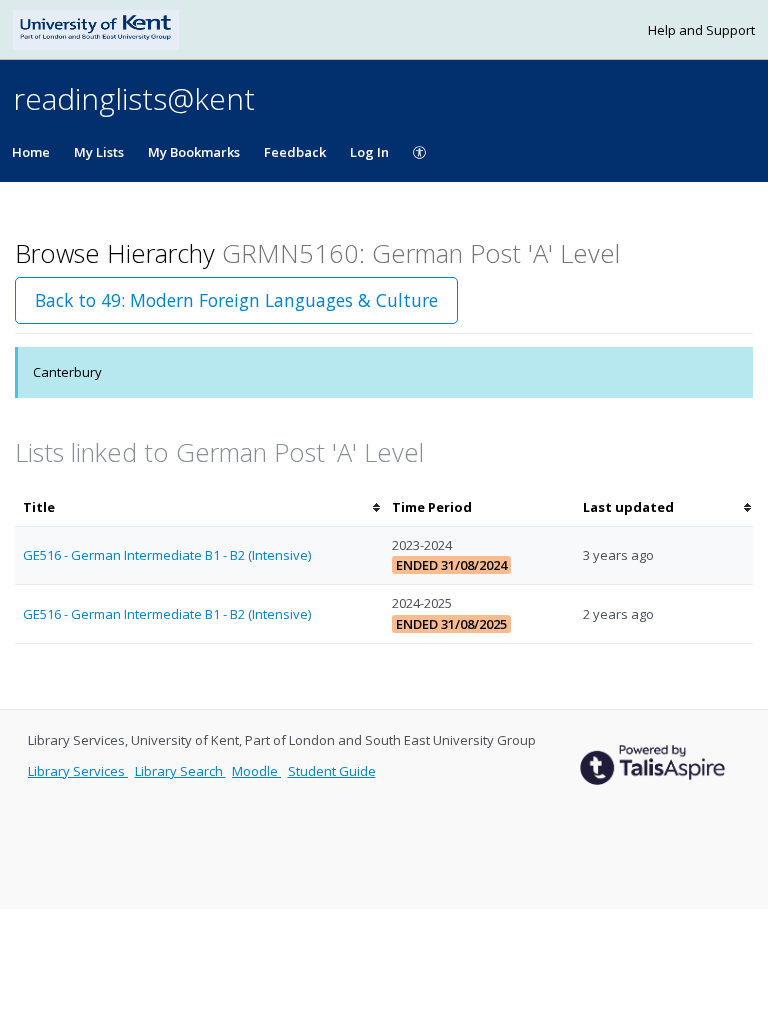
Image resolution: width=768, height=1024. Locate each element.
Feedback (295, 152)
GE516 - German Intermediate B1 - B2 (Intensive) (167, 555)
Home (31, 152)
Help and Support (701, 30)
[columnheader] (199, 507)
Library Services (78, 771)
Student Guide (332, 771)
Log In (369, 152)
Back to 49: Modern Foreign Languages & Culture (236, 300)
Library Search (180, 771)
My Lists (99, 152)
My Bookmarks (194, 152)
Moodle (256, 771)
